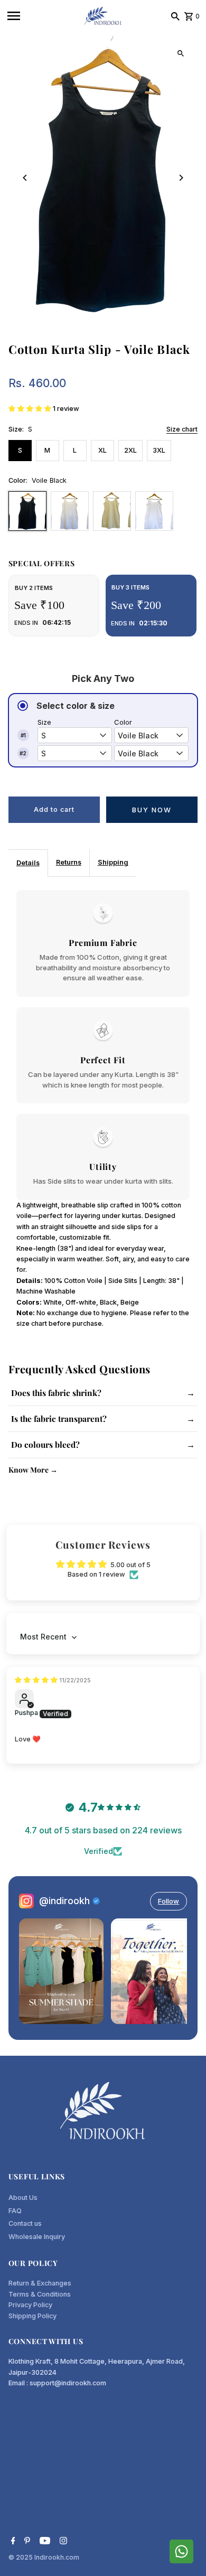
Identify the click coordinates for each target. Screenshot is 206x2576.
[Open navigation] (41, 16)
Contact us (25, 2223)
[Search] (175, 16)
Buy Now (152, 810)
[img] (37, 1680)
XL (102, 450)
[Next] (180, 178)
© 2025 (21, 2557)
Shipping (113, 862)
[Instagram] (62, 2542)
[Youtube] (44, 2542)
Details (28, 863)
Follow (168, 1901)
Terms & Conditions (40, 2294)
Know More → (33, 1470)
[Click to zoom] (180, 53)
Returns (69, 862)
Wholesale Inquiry (37, 2237)
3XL (159, 450)
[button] (31, 409)
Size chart (182, 430)
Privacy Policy (30, 2305)
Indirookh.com (57, 2557)
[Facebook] (12, 2542)
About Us (23, 2198)
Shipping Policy (32, 2316)
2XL (130, 450)
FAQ (15, 2211)
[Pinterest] (26, 2542)
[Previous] (26, 178)
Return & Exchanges (40, 2283)
